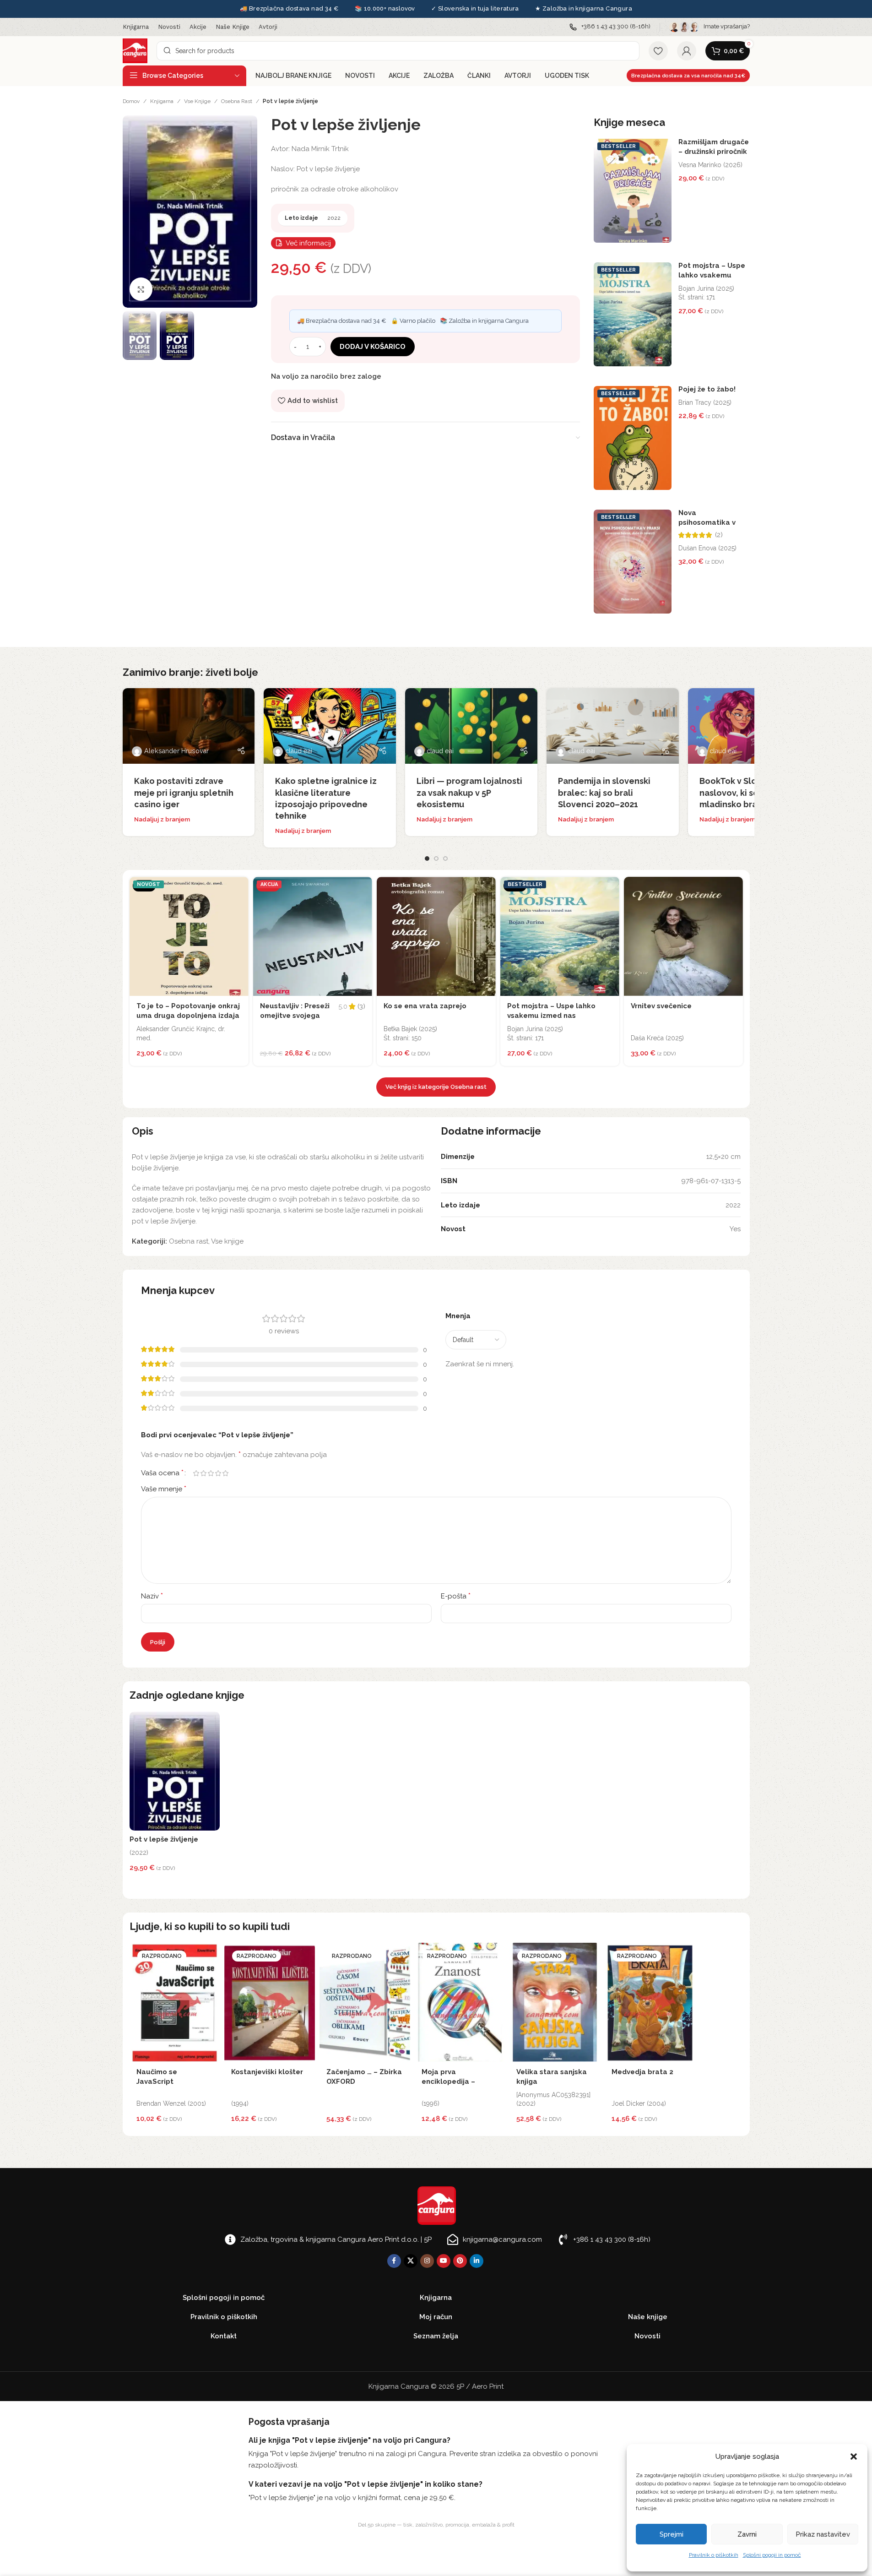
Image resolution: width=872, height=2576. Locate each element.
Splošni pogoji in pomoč (772, 2555)
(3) (361, 1007)
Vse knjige (197, 101)
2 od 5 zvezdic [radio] (204, 1473)
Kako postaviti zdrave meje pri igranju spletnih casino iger (184, 792)
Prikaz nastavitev (823, 2534)
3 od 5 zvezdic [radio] (211, 1473)
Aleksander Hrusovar (176, 751)
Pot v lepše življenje (164, 1839)
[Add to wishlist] (239, 886)
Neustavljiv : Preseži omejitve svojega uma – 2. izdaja (295, 1016)
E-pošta (456, 1596)
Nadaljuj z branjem (162, 819)
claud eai (299, 751)
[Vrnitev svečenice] (683, 936)
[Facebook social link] (394, 2261)
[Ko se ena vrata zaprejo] (436, 936)
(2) (719, 535)
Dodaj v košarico (373, 347)
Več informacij (308, 243)
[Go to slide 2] (436, 859)
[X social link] (411, 2261)
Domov (131, 101)
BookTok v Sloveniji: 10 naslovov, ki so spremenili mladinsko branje (752, 792)
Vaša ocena (162, 1473)
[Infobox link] (610, 27)
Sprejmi (672, 2534)
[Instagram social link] (427, 2261)
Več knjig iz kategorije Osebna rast (436, 1087)
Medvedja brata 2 (642, 2072)
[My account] (687, 51)
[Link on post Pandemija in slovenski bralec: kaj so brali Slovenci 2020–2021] (613, 726)
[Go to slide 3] (445, 859)
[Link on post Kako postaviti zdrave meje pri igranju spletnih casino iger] (189, 726)
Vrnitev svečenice (661, 1006)
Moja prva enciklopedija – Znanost (448, 2081)
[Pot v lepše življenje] (175, 1771)
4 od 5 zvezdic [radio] (218, 1473)
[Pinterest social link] (460, 2261)
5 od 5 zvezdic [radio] (226, 1473)
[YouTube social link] (444, 2261)
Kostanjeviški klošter (267, 2072)
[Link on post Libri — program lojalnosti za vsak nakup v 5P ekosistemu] (471, 726)
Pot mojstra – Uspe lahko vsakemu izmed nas (712, 275)
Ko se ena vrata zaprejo (425, 1006)
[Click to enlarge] (141, 289)
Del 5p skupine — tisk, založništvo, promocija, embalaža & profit (436, 2525)
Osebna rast (237, 101)
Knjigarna (162, 101)
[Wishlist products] (658, 51)
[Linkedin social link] (477, 2261)
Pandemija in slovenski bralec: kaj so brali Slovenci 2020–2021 (604, 792)
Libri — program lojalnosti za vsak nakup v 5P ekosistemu (469, 792)
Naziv (152, 1596)
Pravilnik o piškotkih (714, 2555)
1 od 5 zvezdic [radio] (196, 1473)
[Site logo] (135, 50)
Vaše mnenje (164, 1489)
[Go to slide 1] (427, 859)
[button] (854, 2456)
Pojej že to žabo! (707, 389)
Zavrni (747, 2534)
